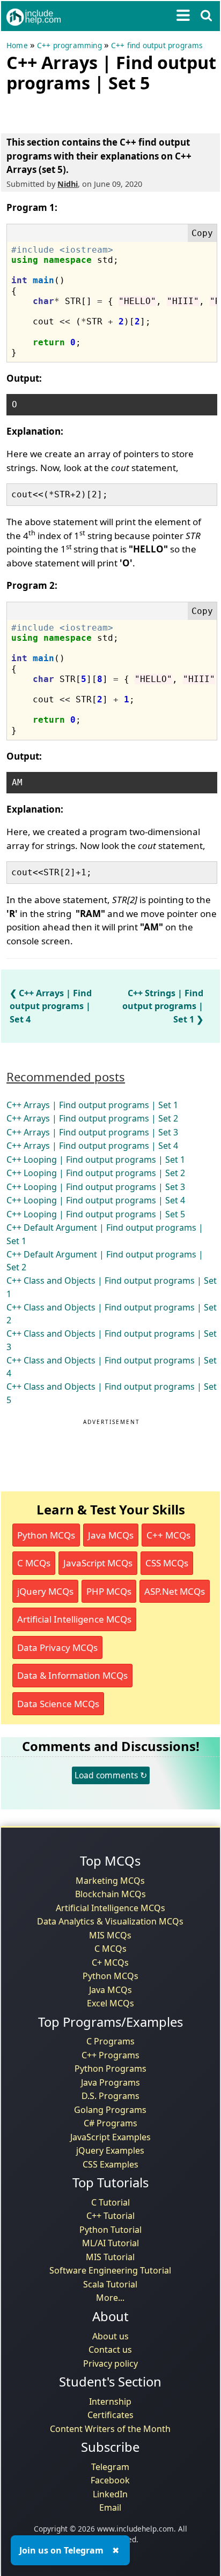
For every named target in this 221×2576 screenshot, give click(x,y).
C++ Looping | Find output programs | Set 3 (96, 1187)
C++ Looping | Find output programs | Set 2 (96, 1173)
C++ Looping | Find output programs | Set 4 (96, 1200)
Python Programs (110, 2069)
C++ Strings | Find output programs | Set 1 (163, 1006)
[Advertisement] (92, 111)
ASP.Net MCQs (175, 1591)
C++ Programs (110, 2055)
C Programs (110, 2041)
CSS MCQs (167, 1563)
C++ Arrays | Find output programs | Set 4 (51, 1006)
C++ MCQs (168, 1535)
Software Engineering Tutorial (110, 2270)
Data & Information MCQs (72, 1675)
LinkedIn (110, 2494)
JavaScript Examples (110, 2137)
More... (110, 2298)
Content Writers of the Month (110, 2429)
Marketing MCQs (110, 1881)
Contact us (110, 2350)
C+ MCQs (110, 1963)
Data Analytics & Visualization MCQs (110, 1921)
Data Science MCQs (58, 1704)
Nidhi (68, 184)
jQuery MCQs (45, 1591)
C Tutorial (110, 2202)
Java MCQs (111, 1535)
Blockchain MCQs (110, 1894)
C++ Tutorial (110, 2216)
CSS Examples (110, 2164)
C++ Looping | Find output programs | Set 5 (96, 1214)
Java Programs (110, 2082)
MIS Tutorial (110, 2257)
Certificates (110, 2415)
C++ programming (69, 46)
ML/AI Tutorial (110, 2243)
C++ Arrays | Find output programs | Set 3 (92, 1132)
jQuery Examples (110, 2150)
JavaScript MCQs (98, 1563)
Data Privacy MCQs (57, 1647)
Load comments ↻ (111, 1775)
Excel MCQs (110, 2003)
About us (110, 2336)
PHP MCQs (109, 1591)
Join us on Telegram (61, 2550)
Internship (110, 2401)
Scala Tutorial (110, 2284)
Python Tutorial (110, 2230)
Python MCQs (46, 1535)
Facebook (110, 2480)
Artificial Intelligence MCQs (74, 1619)
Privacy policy (110, 2363)
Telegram (110, 2467)
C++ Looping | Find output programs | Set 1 (96, 1160)
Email (110, 2507)
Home (17, 46)
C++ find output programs (157, 46)
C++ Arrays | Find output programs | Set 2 (92, 1118)
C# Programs (110, 2123)
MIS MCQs (110, 1935)
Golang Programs (110, 2110)
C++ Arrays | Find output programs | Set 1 (92, 1105)
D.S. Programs (110, 2096)
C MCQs (34, 1563)
